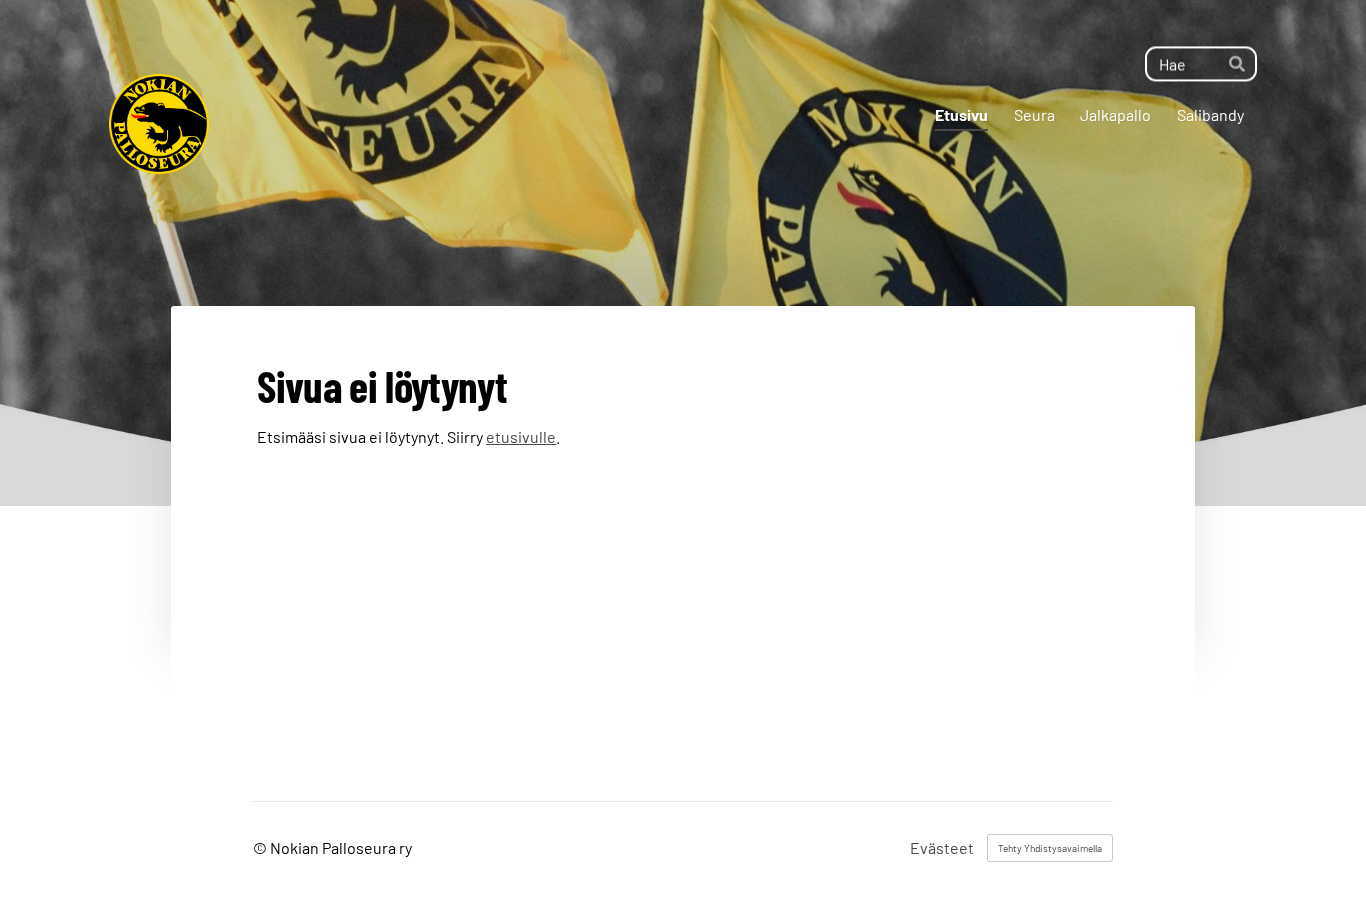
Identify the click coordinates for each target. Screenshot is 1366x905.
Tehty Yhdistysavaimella (1050, 848)
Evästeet (942, 848)
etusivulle (521, 436)
